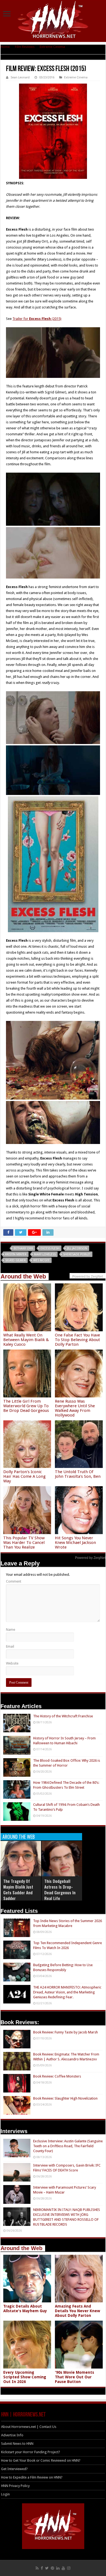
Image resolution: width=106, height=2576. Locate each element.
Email (10, 1646)
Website (12, 1663)
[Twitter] (47, 2568)
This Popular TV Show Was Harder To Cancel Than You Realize (24, 1543)
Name (11, 1630)
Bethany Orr (23, 1248)
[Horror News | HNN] (53, 20)
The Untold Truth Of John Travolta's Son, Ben (78, 1474)
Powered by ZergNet (90, 1558)
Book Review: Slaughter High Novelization (65, 2098)
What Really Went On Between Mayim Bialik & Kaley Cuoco (26, 1340)
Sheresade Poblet (77, 1254)
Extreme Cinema (52, 47)
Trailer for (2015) (37, 319)
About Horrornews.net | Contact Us (29, 2427)
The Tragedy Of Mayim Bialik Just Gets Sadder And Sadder (18, 1890)
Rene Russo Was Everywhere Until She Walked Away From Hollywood (75, 1408)
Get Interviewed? (14, 2469)
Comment (14, 1581)
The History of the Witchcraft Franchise (63, 1716)
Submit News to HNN (17, 2444)
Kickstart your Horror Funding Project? (31, 2452)
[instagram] (69, 2568)
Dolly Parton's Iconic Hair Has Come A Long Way (24, 1476)
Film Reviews (25, 47)
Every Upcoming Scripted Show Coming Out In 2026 (25, 2377)
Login (5, 2494)
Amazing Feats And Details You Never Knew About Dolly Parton (77, 2311)
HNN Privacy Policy (15, 2486)
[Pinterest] (52, 2568)
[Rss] (37, 2568)
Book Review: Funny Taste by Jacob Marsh (66, 2032)
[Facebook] (42, 2568)
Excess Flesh (50, 1248)
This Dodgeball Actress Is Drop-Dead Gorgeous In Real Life (60, 1890)
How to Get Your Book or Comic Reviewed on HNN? (41, 2460)
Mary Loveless (45, 1254)
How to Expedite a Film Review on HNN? (32, 2477)
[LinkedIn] (58, 2568)
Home (5, 47)
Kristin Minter (16, 1254)
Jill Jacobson (77, 1248)
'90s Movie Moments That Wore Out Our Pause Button (74, 2377)
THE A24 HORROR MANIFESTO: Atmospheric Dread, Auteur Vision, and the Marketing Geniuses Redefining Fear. (67, 1992)
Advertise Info (12, 2435)
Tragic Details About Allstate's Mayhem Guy (25, 2309)
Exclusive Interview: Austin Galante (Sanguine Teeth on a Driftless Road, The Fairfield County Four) (68, 2146)
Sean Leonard (20, 77)
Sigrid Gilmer (15, 1260)
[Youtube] (63, 2568)
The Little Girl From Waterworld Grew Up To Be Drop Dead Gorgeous (26, 1406)
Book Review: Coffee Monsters (57, 2076)
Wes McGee (41, 1260)
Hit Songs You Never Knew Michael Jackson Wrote (75, 1543)
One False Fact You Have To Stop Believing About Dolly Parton (77, 1340)
